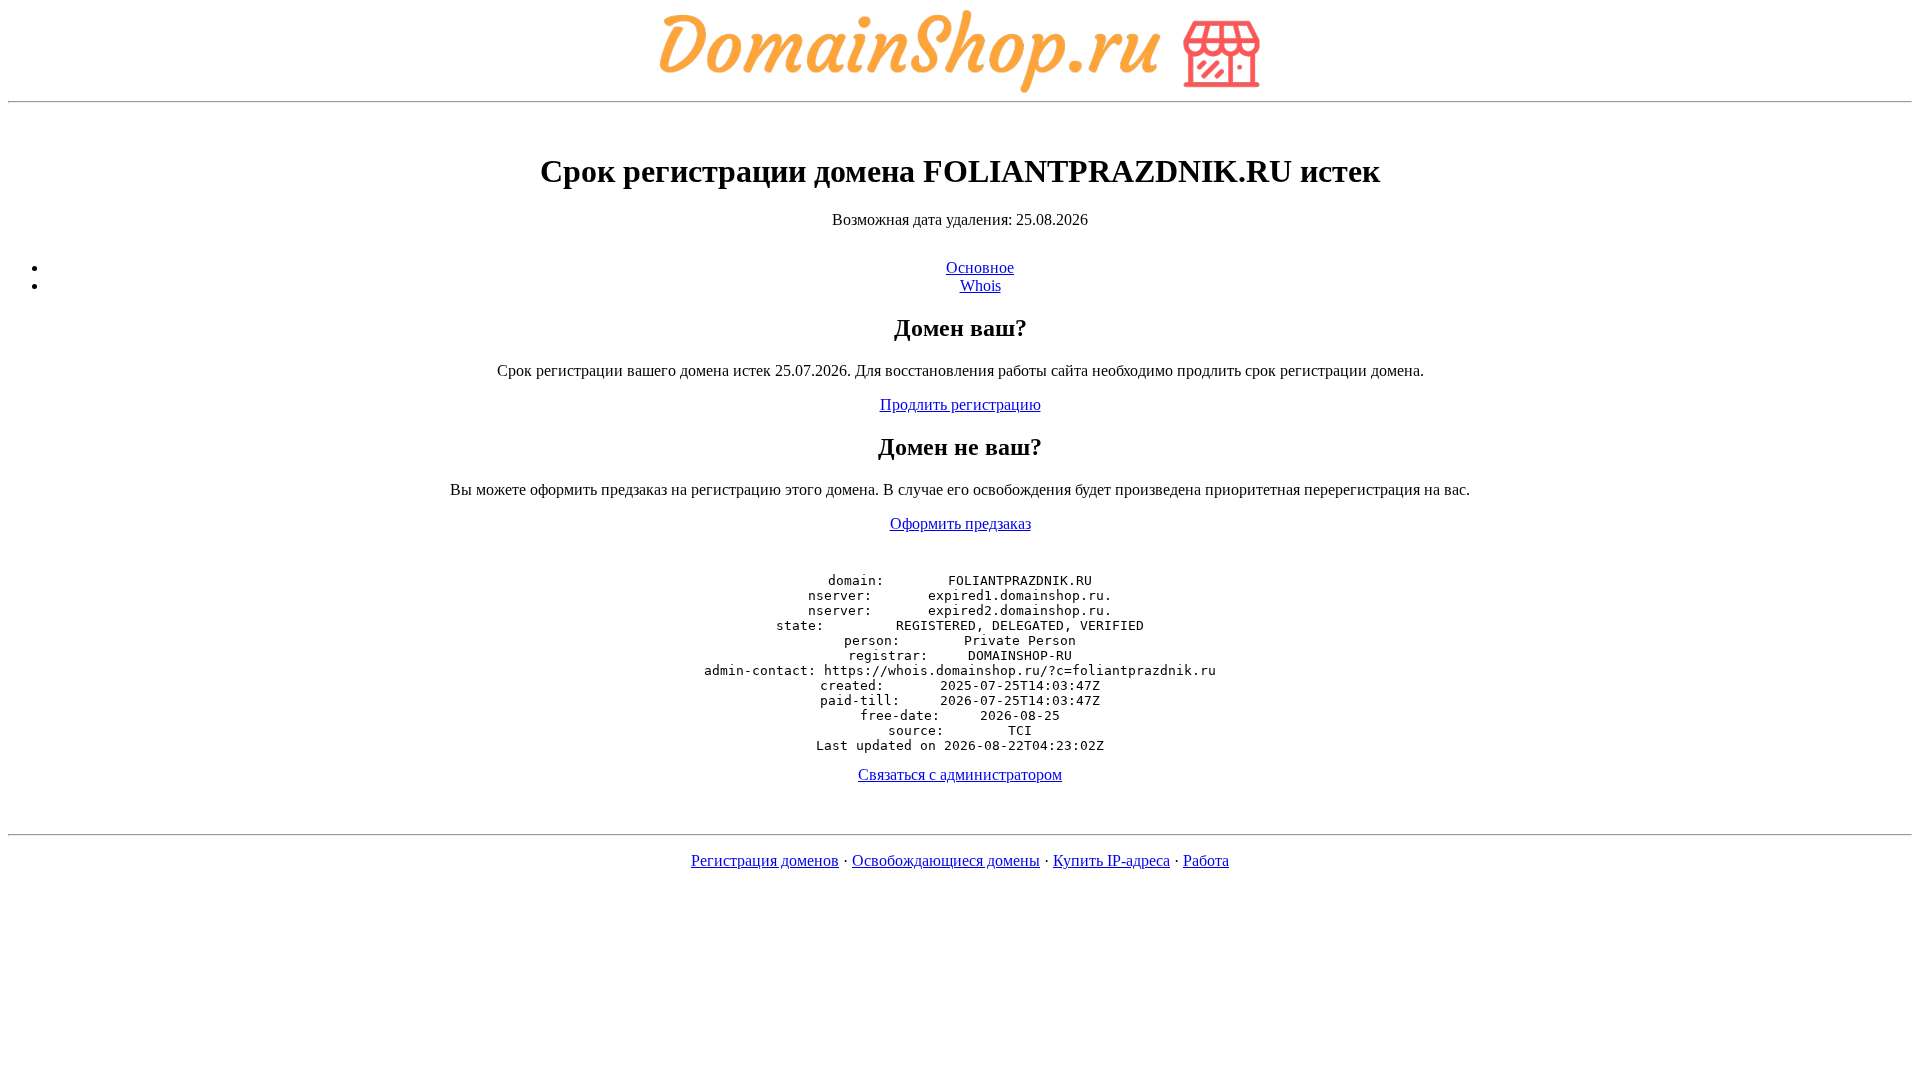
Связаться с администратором (960, 774)
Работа (1206, 860)
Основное (980, 267)
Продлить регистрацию (960, 404)
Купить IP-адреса (1111, 860)
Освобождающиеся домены (946, 860)
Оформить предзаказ (960, 523)
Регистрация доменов (765, 860)
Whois (980, 285)
